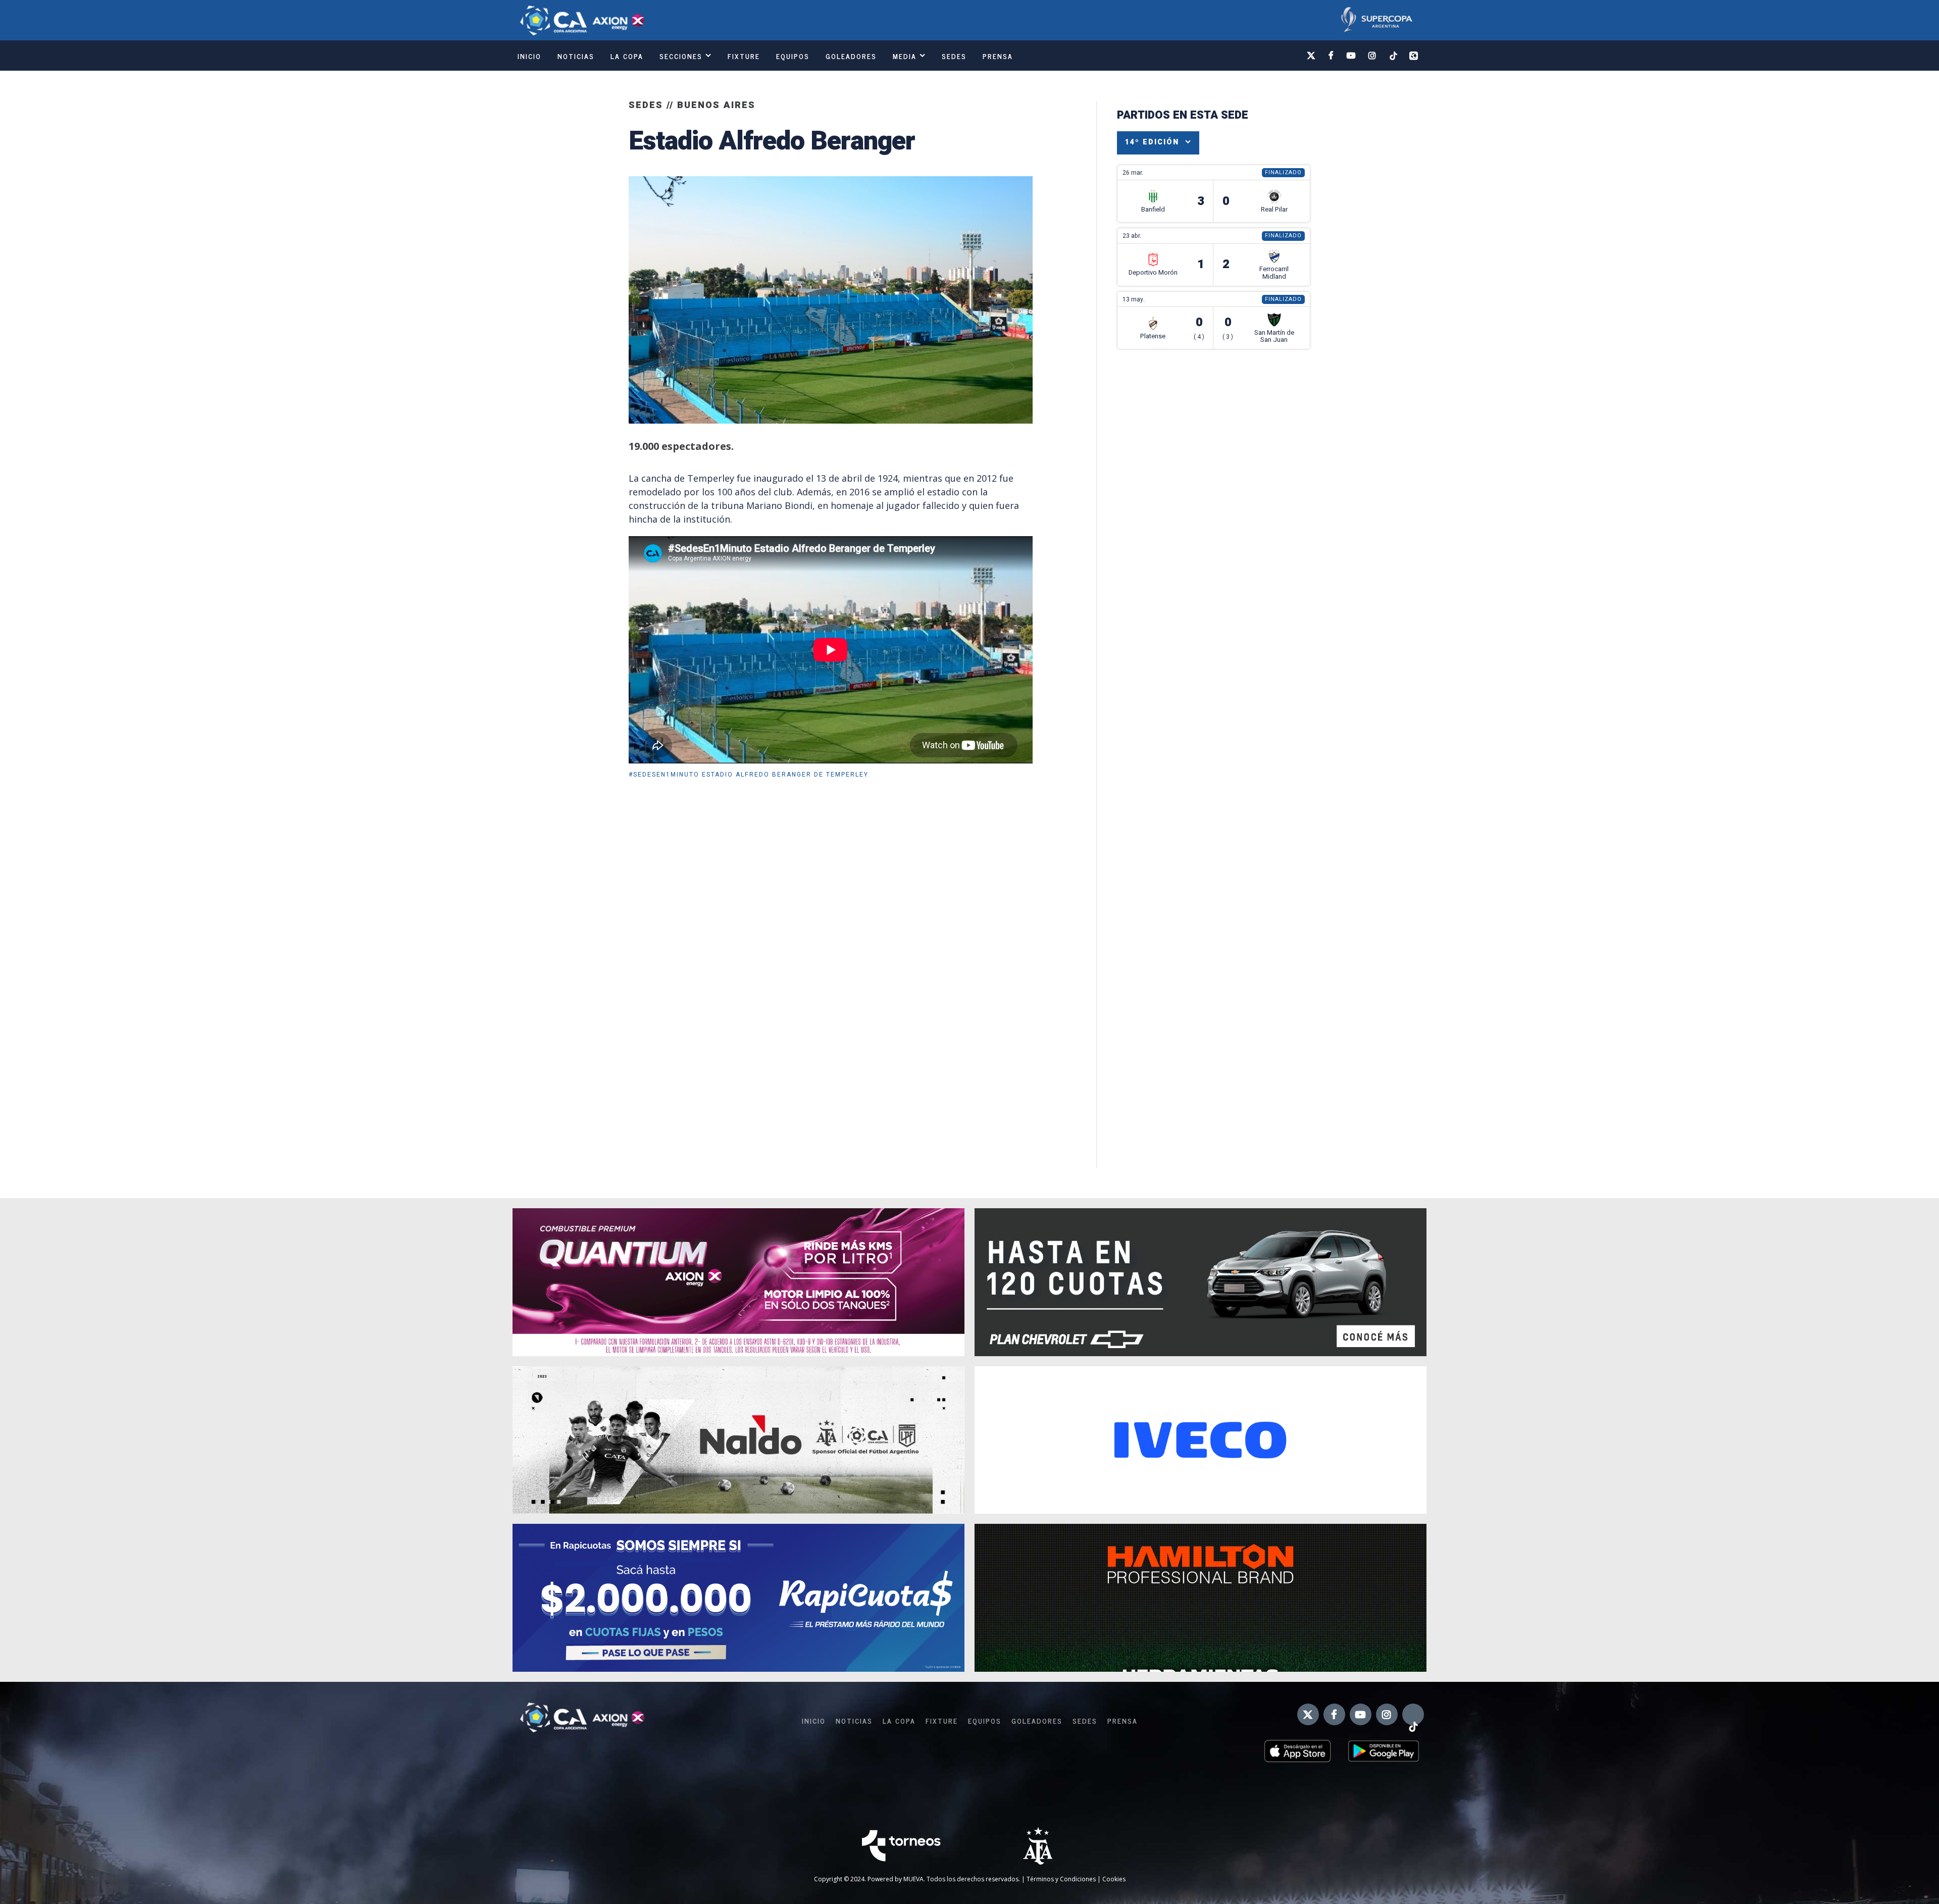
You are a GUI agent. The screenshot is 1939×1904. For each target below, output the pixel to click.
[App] (1414, 56)
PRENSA (998, 56)
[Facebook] (1332, 56)
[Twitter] (1312, 56)
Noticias (576, 56)
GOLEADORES (851, 56)
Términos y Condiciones (1061, 1879)
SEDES (954, 56)
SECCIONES (681, 56)
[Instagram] (1373, 56)
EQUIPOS (793, 56)
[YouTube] (1351, 56)
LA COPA (627, 56)
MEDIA (905, 56)
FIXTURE (744, 56)
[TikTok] (1393, 55)
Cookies (1114, 1879)
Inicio (529, 56)
